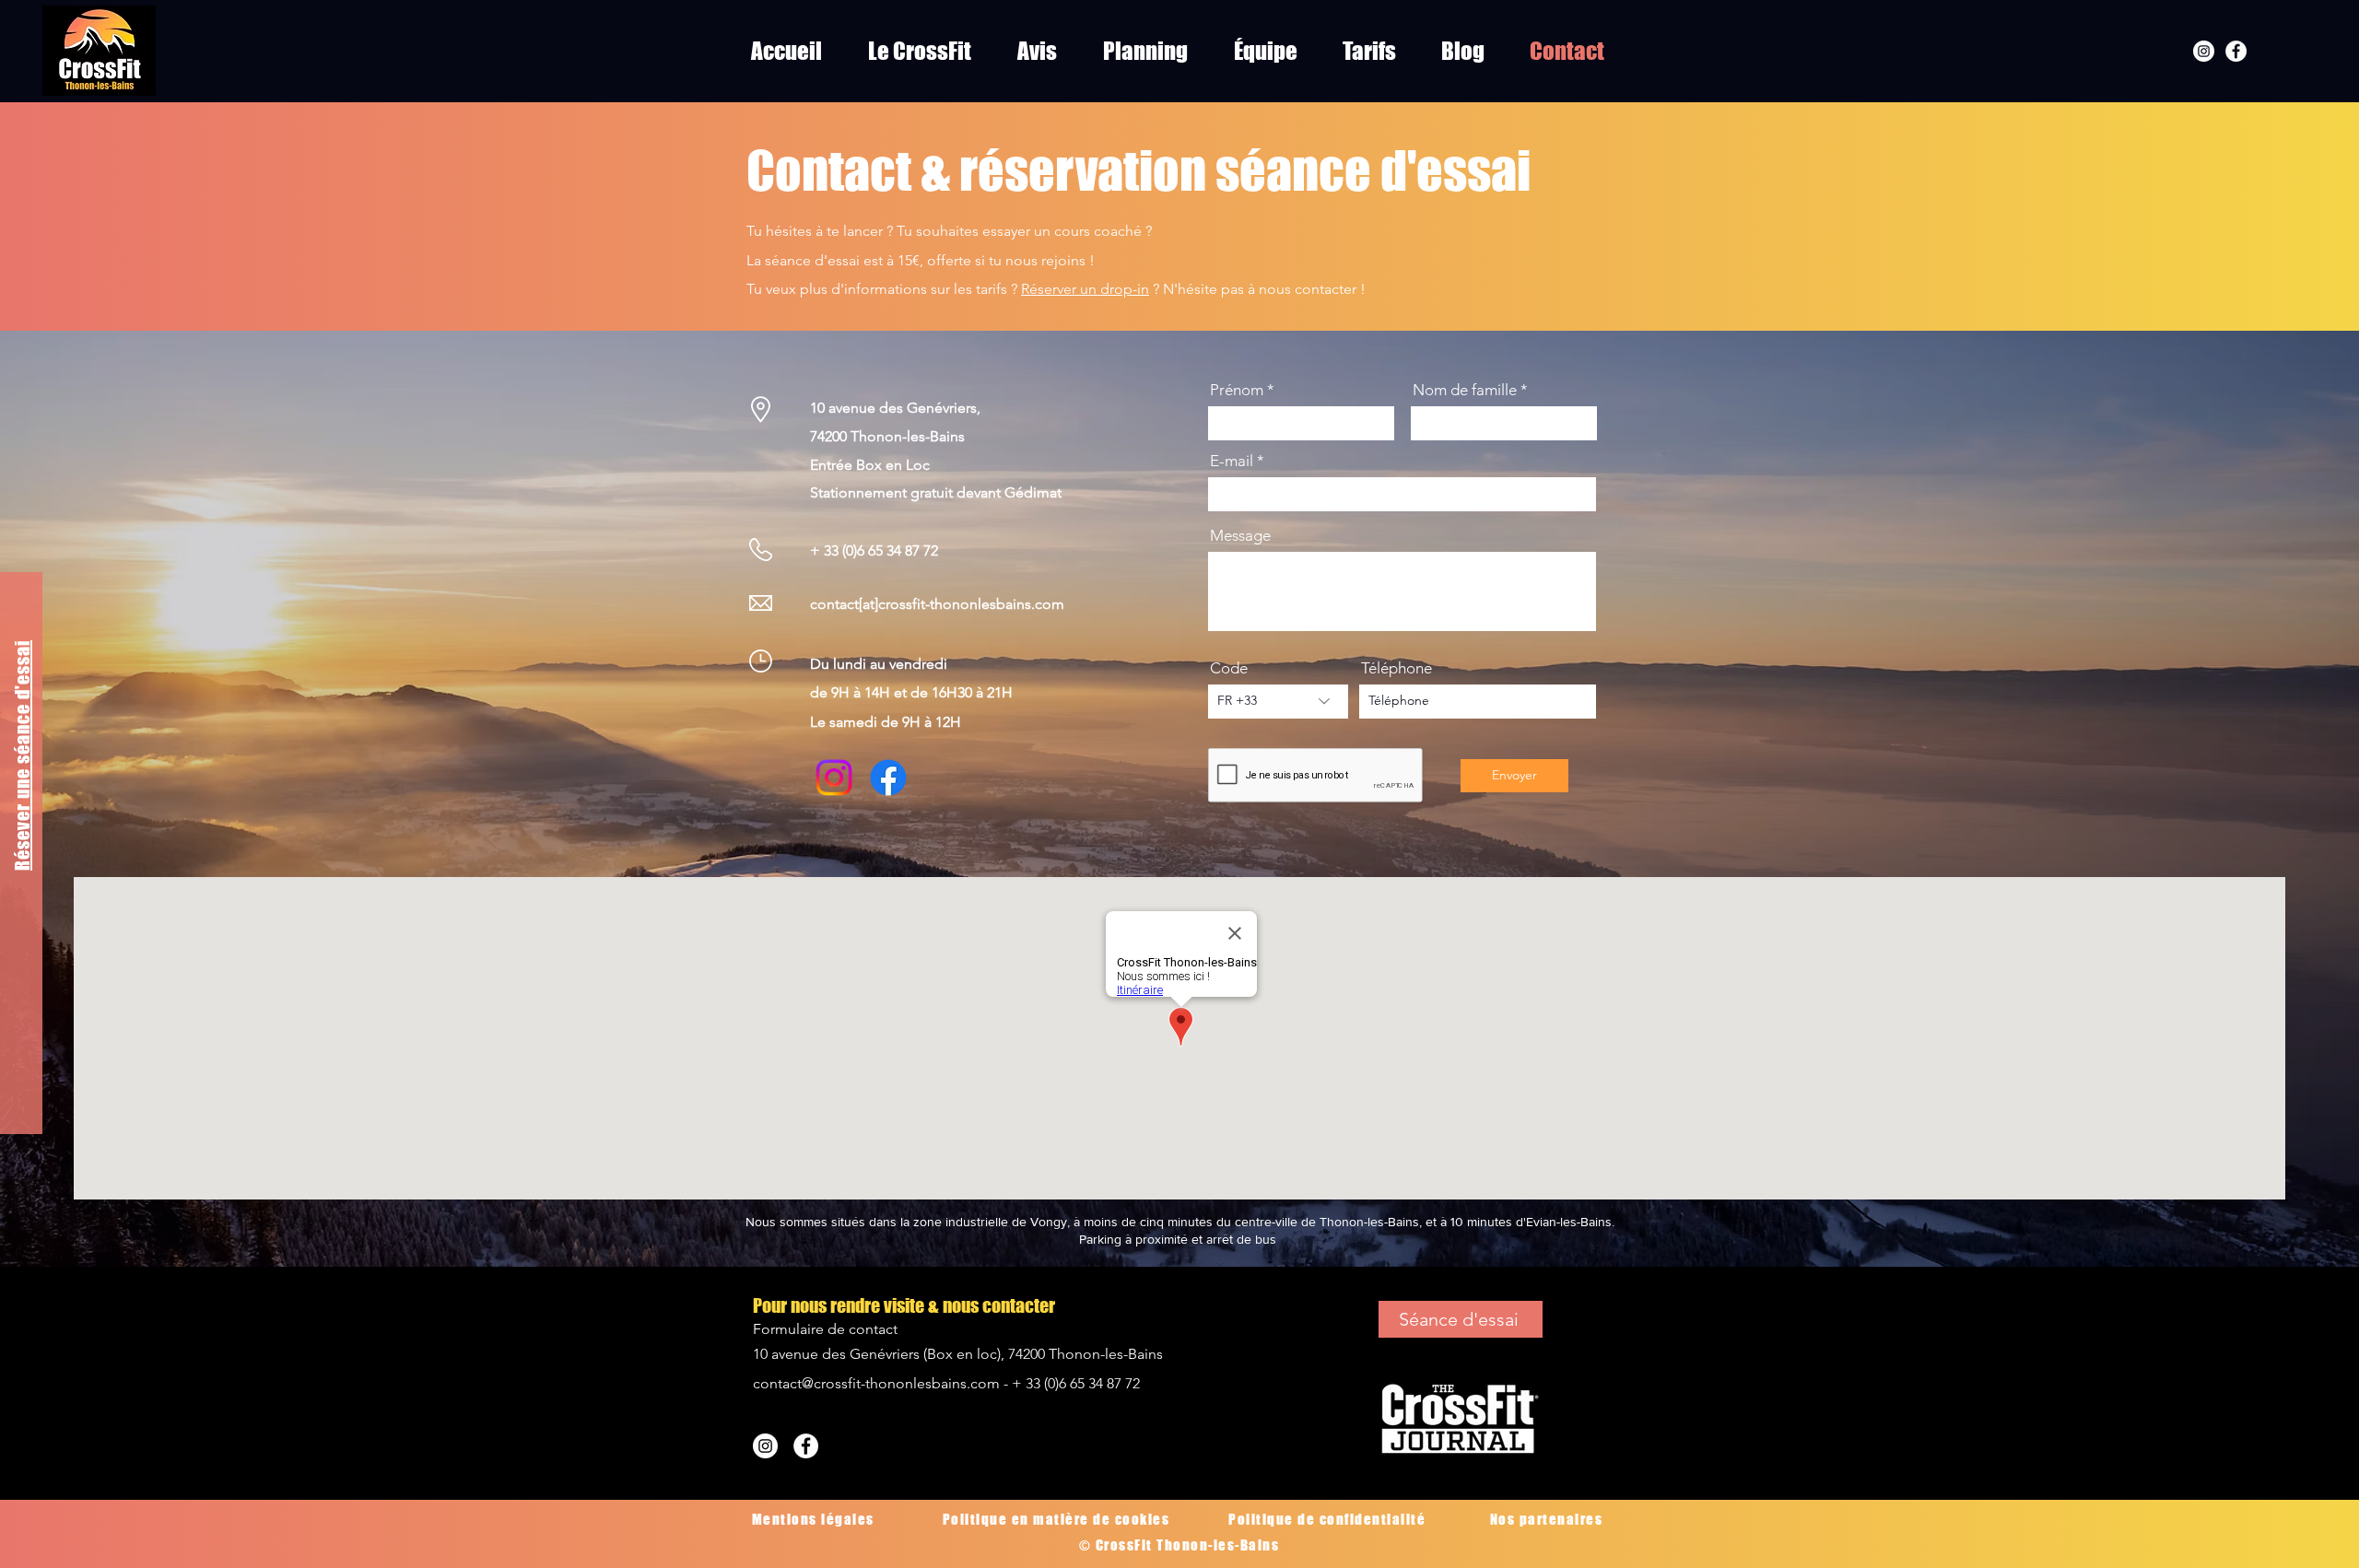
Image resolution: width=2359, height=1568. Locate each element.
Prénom (1237, 390)
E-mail (1232, 461)
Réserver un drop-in (1085, 289)
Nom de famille (1465, 390)
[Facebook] (2236, 51)
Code (1229, 668)
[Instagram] (2204, 51)
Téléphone (1397, 668)
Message (1240, 536)
